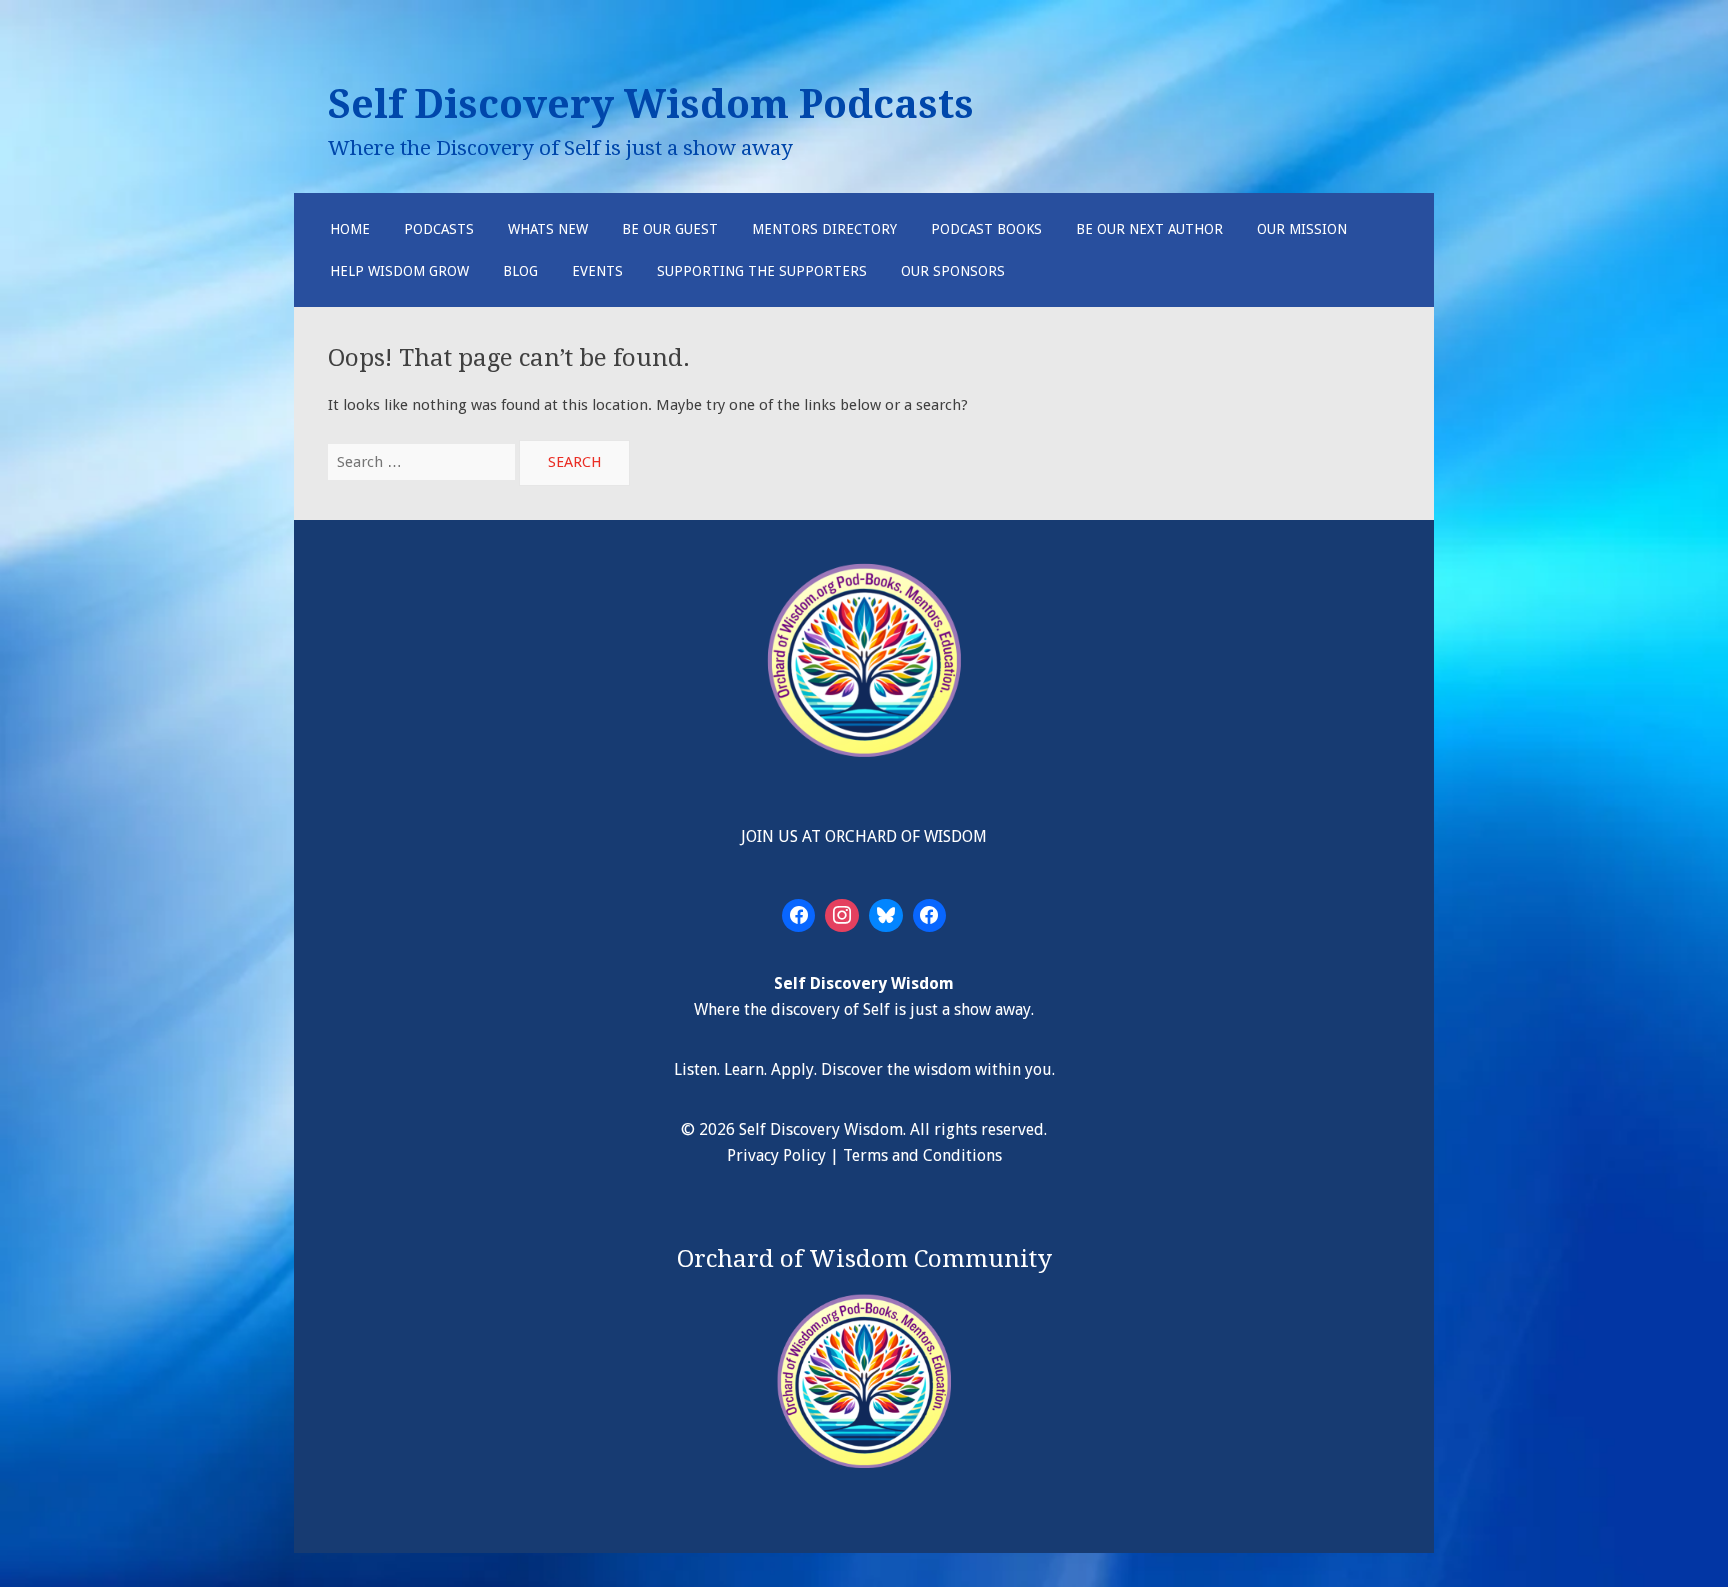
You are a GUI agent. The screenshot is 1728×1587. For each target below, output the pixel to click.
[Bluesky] (886, 916)
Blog (520, 271)
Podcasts (439, 229)
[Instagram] (842, 916)
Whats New (548, 229)
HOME (350, 229)
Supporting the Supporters (762, 271)
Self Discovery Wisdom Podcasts (651, 104)
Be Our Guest (670, 229)
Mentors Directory (824, 229)
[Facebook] (799, 916)
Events (597, 271)
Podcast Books (986, 229)
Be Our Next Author (1149, 229)
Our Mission (1302, 229)
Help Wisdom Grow (399, 271)
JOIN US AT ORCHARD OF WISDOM (864, 836)
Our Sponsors (953, 271)
